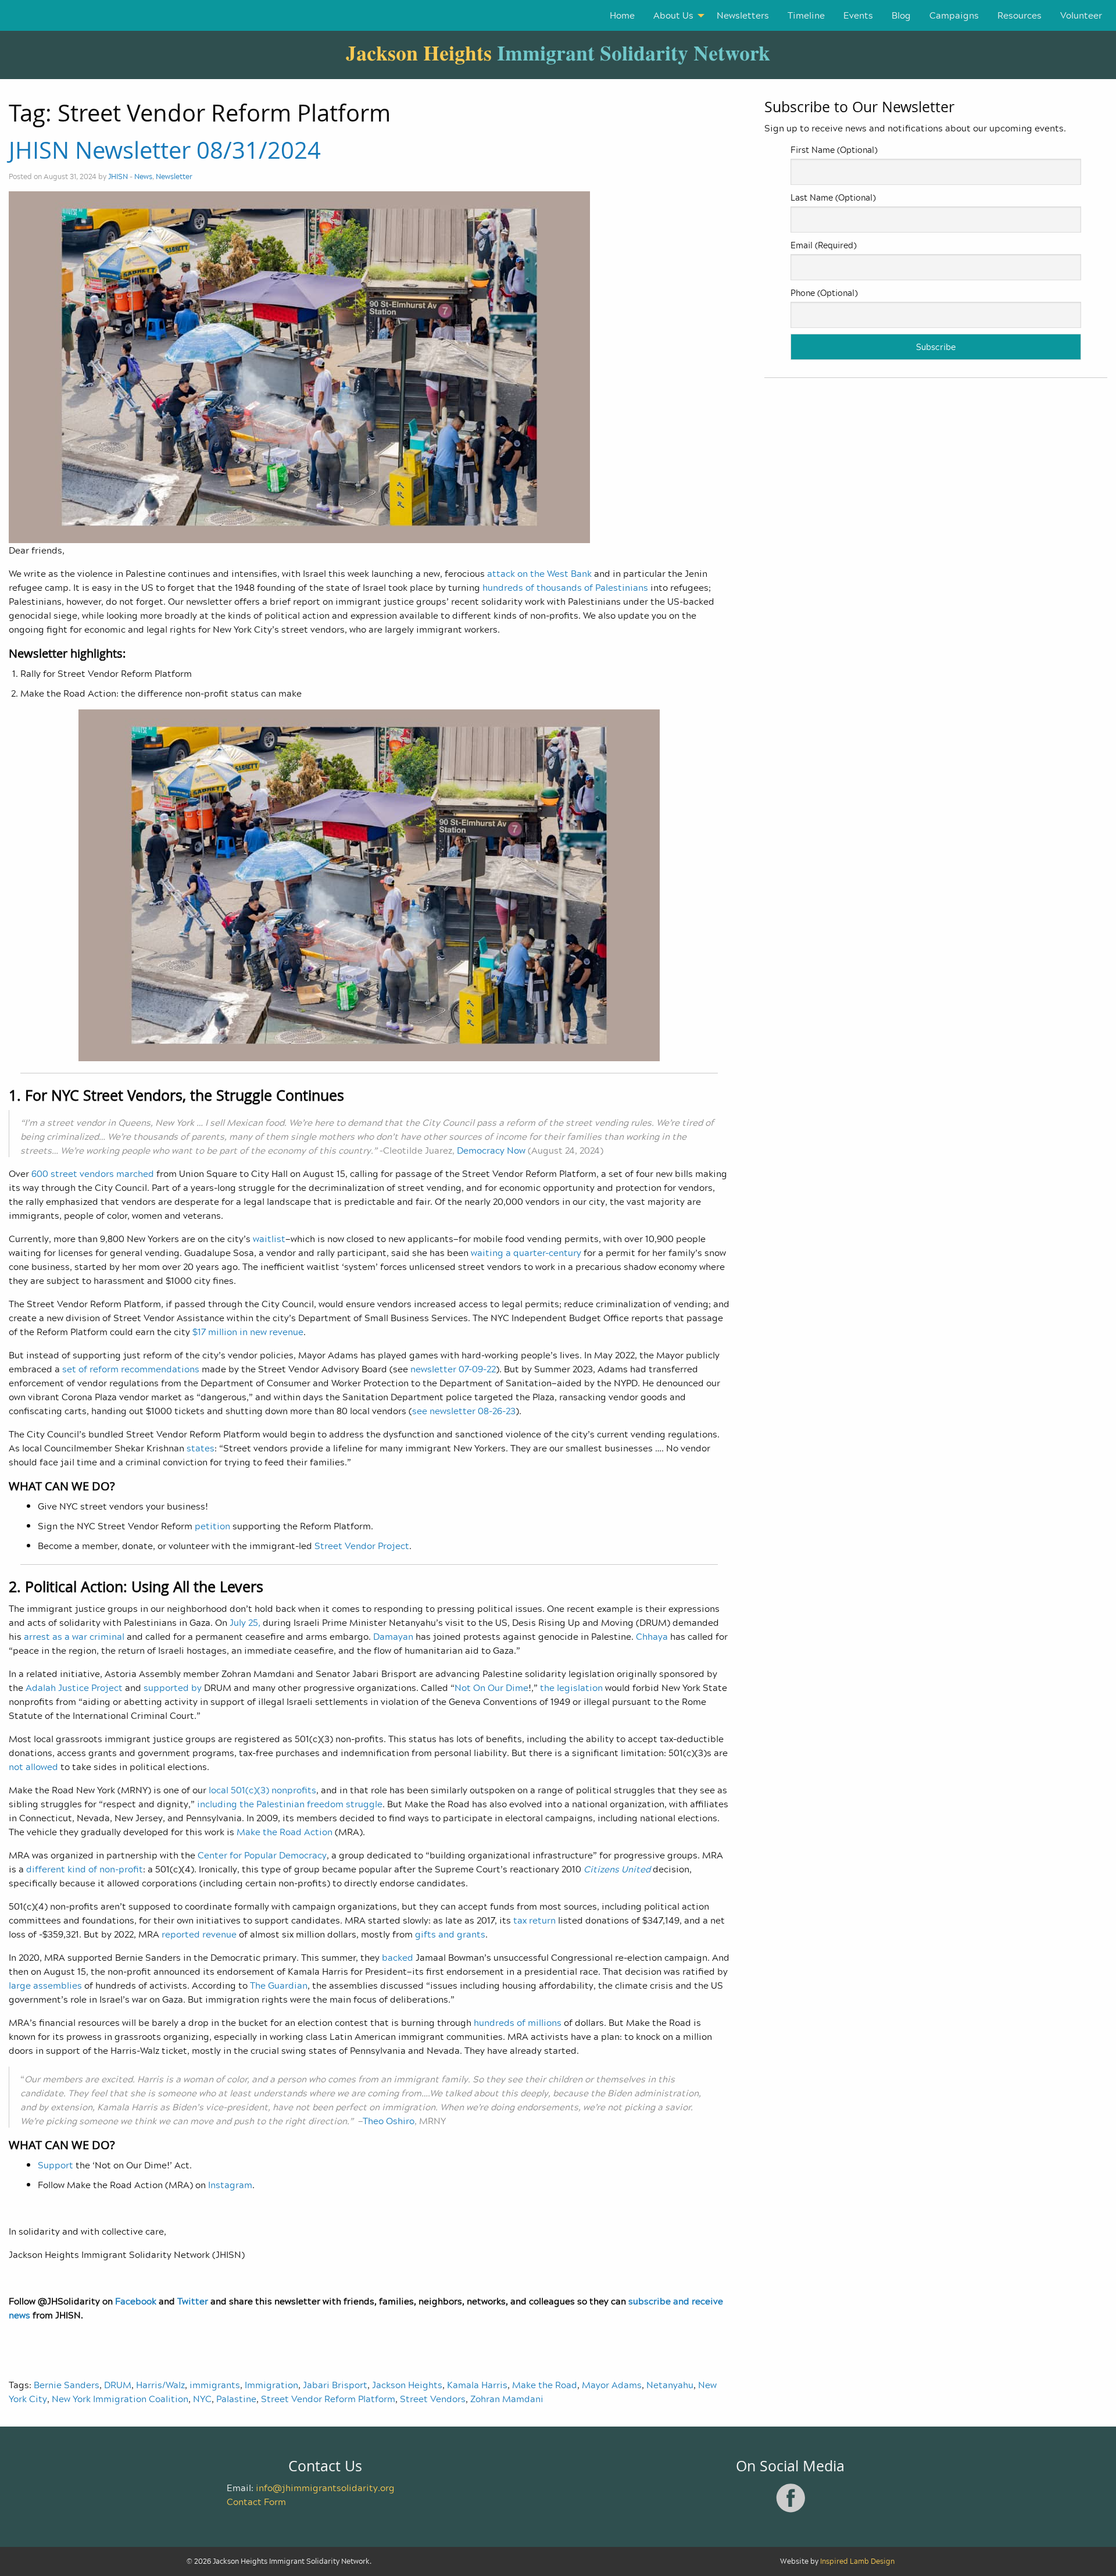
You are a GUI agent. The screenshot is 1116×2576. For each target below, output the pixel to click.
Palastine (236, 2399)
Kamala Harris (477, 2385)
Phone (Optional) (824, 293)
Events (858, 15)
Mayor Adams (612, 2385)
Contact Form (256, 2502)
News (143, 176)
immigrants (215, 2385)
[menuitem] (622, 15)
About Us (673, 15)
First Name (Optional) (834, 150)
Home (622, 15)
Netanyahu (670, 2385)
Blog (901, 15)
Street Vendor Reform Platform (328, 2399)
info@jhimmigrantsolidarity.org (325, 2488)
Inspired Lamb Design (857, 2561)
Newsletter (174, 176)
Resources (1020, 15)
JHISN (118, 176)
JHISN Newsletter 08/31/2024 (165, 150)
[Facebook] (791, 2510)
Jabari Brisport (335, 2385)
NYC (202, 2399)
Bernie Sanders (67, 2385)
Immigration (271, 2385)
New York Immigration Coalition (120, 2399)
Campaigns (954, 15)
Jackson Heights (407, 2385)
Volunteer (1081, 15)
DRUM (118, 2385)
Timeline (806, 15)
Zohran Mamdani (507, 2399)
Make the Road (545, 2385)
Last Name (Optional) (833, 197)
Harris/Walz (160, 2385)
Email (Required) (823, 245)
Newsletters (743, 15)
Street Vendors (433, 2399)
